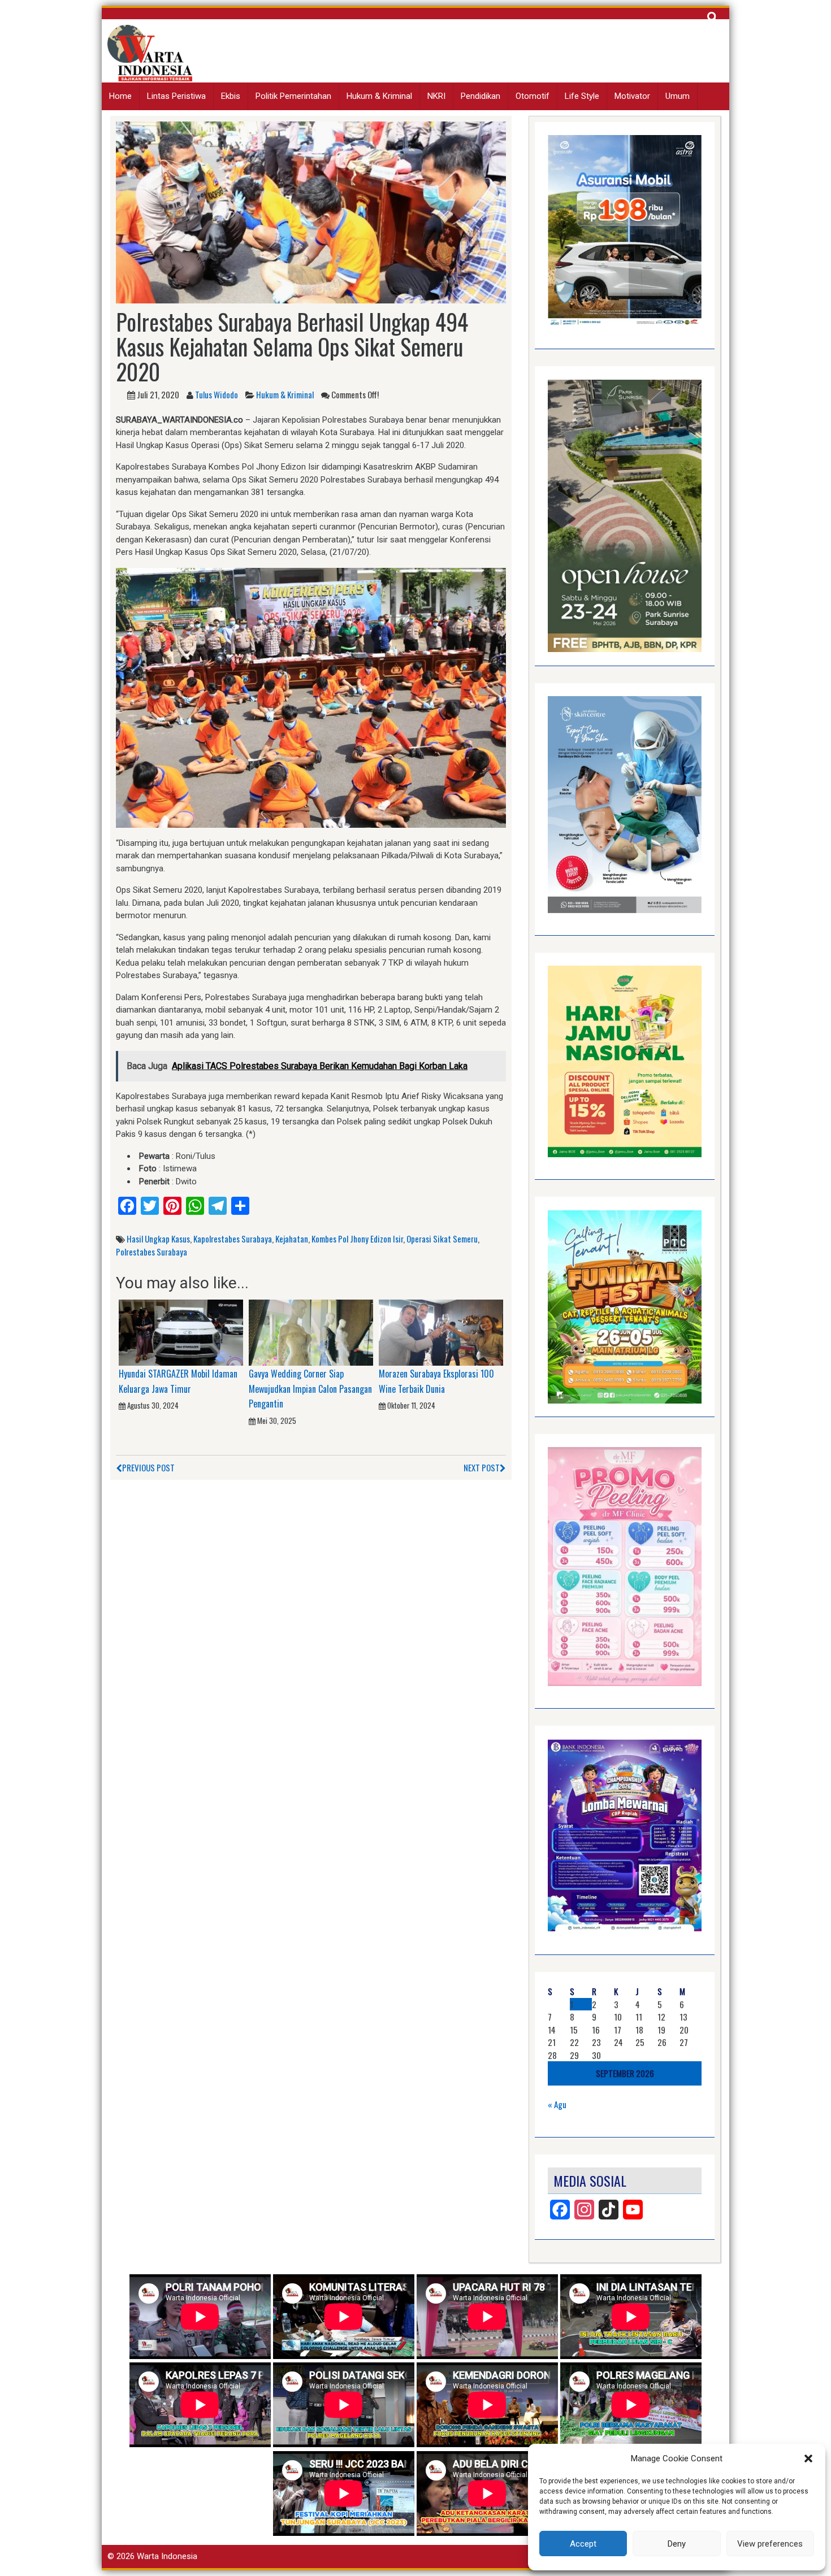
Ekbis (231, 96)
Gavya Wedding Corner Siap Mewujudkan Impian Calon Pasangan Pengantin (310, 1389)
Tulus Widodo (217, 394)
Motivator (632, 96)
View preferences (770, 2544)
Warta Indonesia (167, 2556)
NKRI (436, 96)
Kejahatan (292, 1239)
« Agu (557, 2104)
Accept (583, 2544)
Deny (677, 2544)
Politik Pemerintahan (293, 96)
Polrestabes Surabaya (152, 1252)
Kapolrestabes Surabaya (233, 1239)
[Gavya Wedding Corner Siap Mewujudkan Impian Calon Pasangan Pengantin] (311, 1332)
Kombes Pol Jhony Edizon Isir (357, 1239)
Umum (678, 96)
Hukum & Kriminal (379, 96)
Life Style (582, 96)
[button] (808, 2458)
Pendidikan (481, 96)
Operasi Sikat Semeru (442, 1239)
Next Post (482, 1467)
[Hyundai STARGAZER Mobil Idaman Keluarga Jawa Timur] (181, 1332)
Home (120, 96)
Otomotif (533, 96)
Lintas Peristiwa (176, 96)
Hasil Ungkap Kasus (158, 1239)
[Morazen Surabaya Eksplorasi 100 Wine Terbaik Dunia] (441, 1332)
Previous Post (148, 1467)
